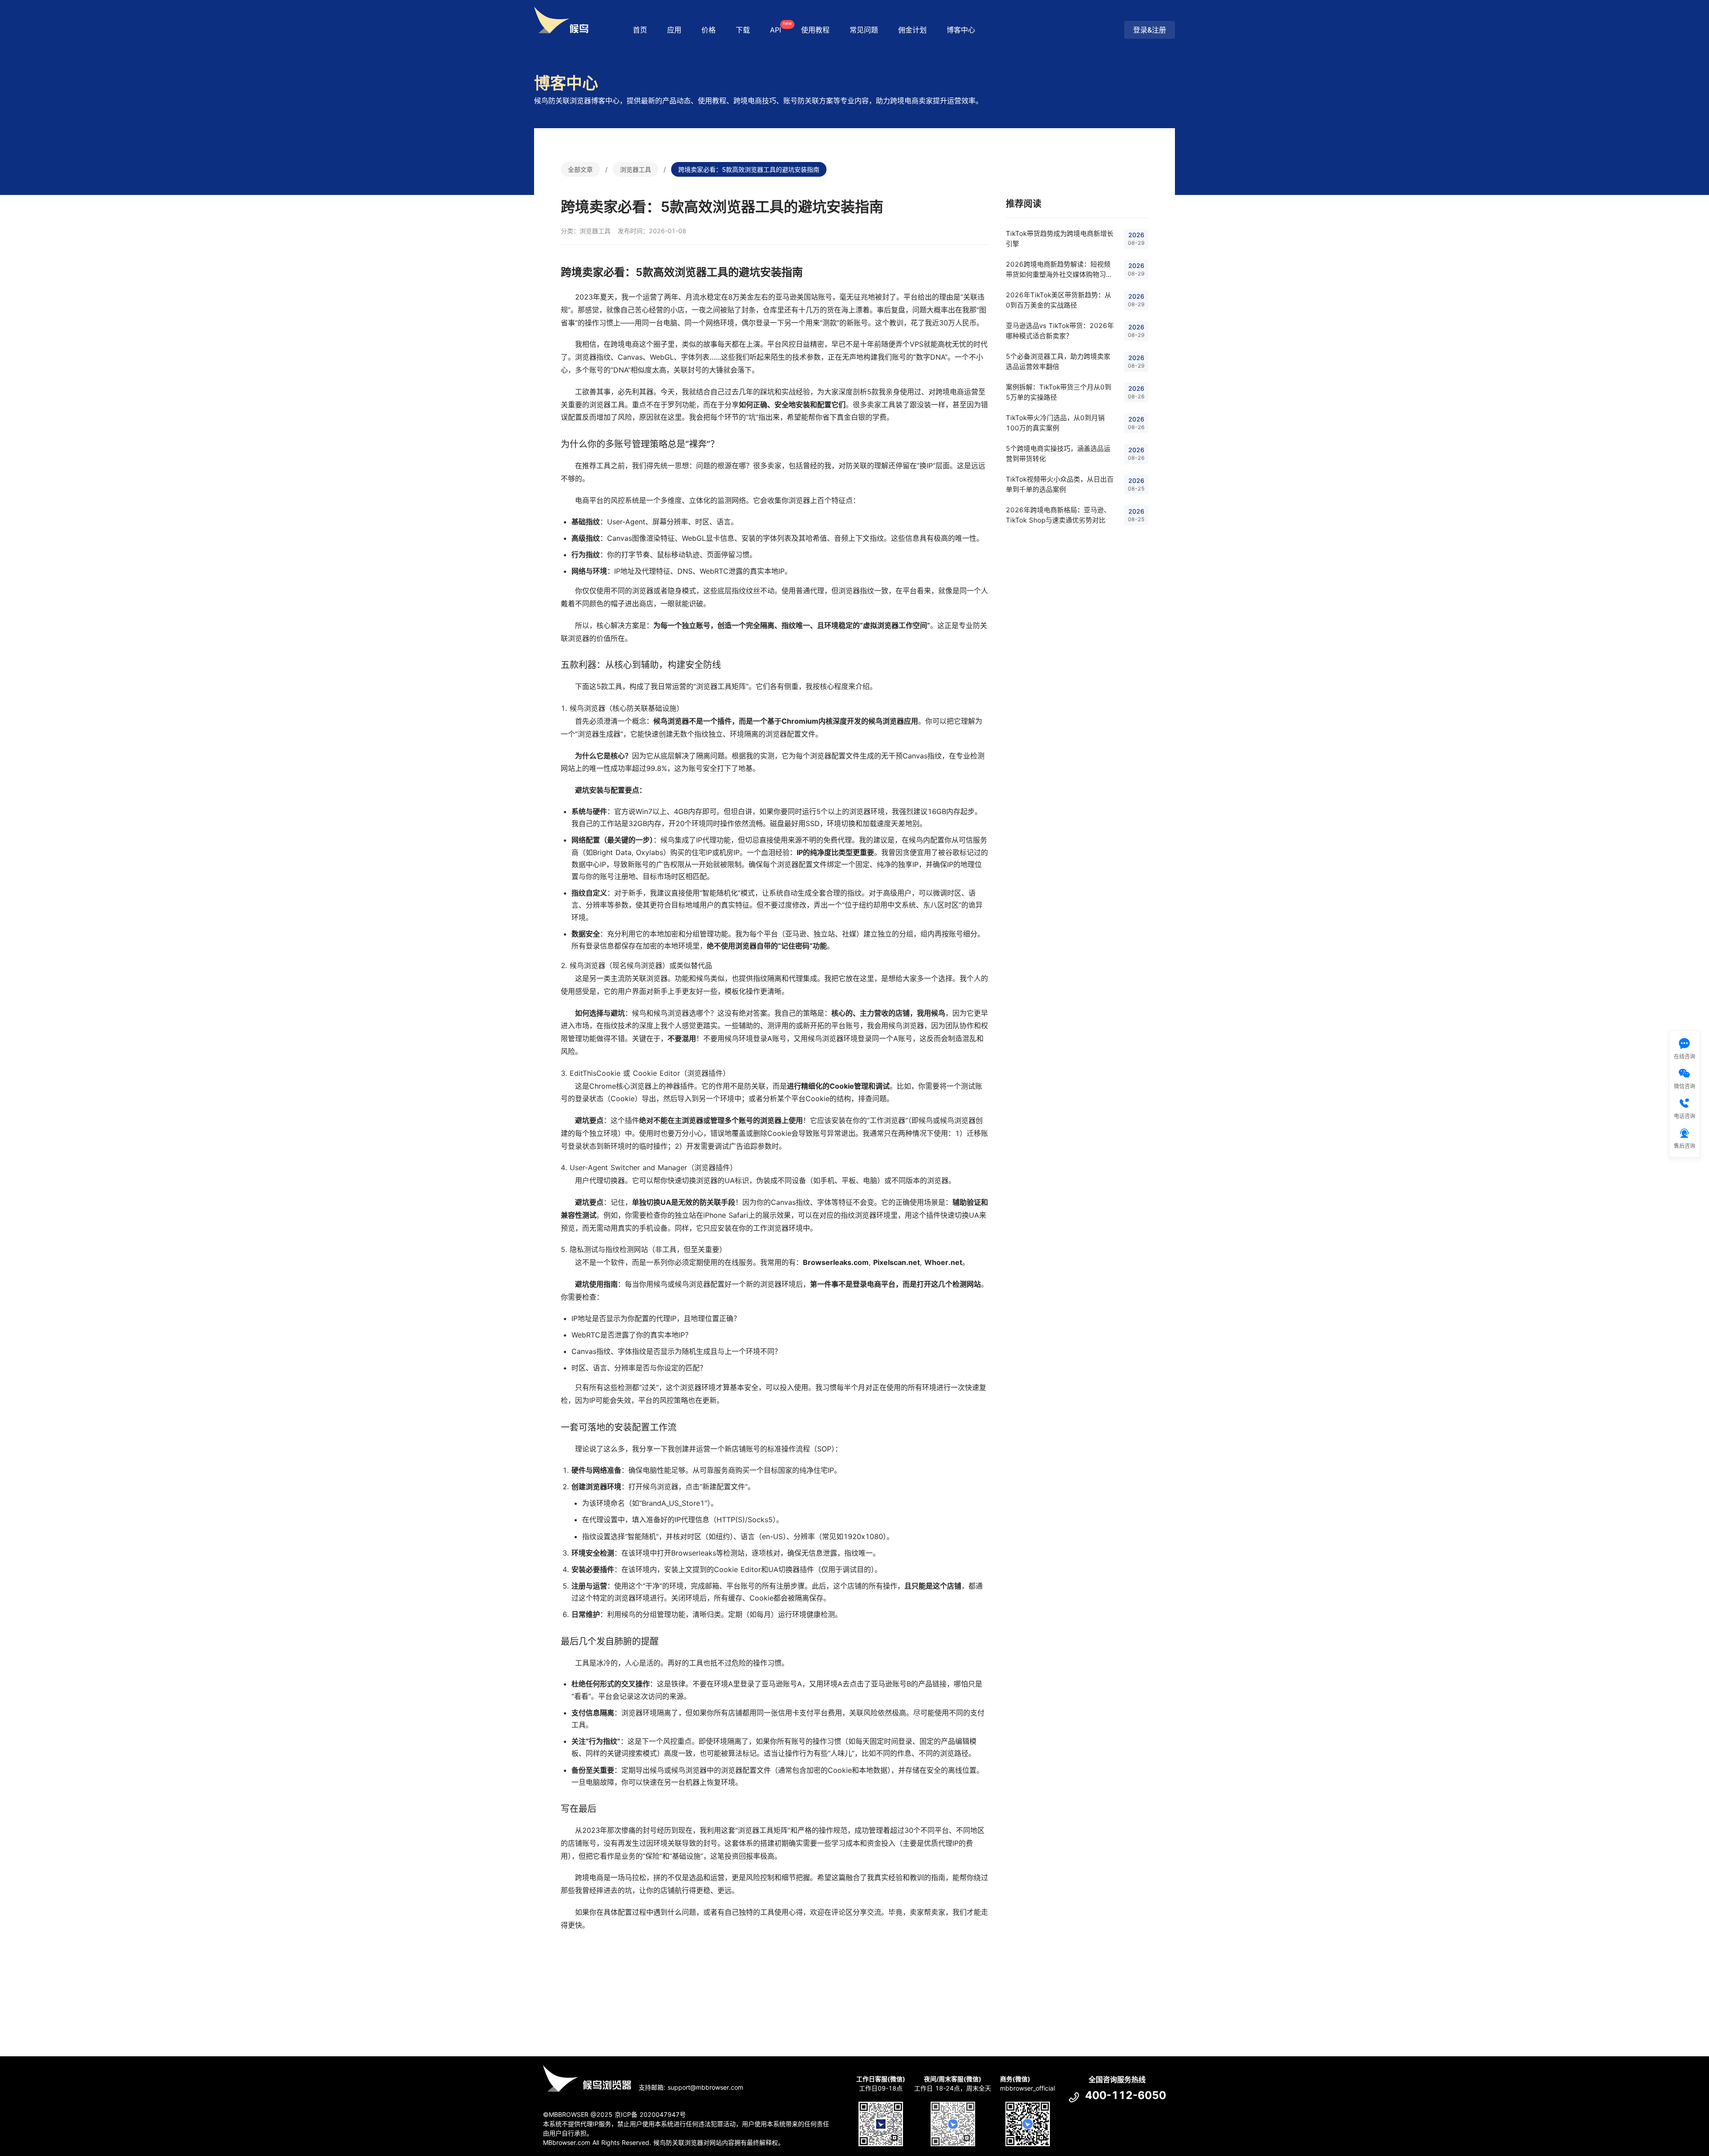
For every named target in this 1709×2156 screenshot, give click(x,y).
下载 (743, 30)
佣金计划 (912, 30)
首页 (640, 30)
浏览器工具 (636, 169)
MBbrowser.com (567, 2142)
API (780, 27)
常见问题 (864, 30)
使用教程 (815, 30)
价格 (709, 30)
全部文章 (580, 169)
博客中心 (961, 30)
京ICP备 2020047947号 (650, 2114)
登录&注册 (1150, 30)
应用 (674, 30)
